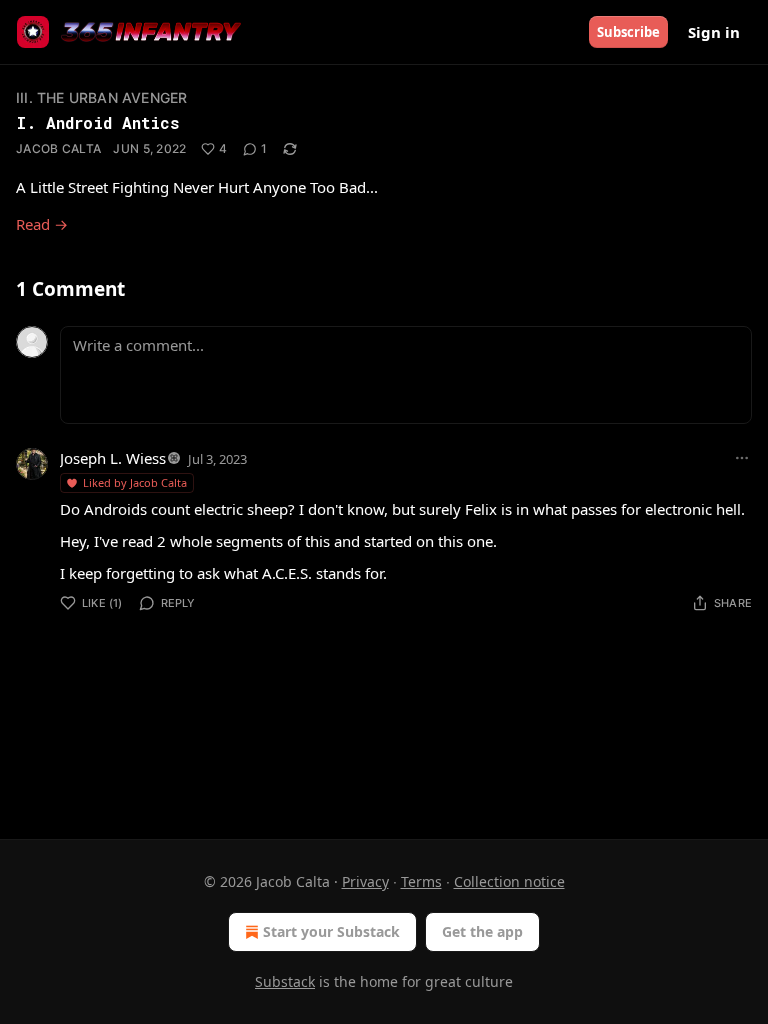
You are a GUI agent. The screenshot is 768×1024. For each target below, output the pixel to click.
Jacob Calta (58, 148)
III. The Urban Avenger (101, 97)
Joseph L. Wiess (113, 458)
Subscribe (628, 32)
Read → (42, 224)
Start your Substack (331, 931)
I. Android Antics (97, 122)
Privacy (365, 881)
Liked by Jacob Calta (135, 482)
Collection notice (509, 881)
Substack (285, 981)
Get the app (482, 931)
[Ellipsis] (742, 458)
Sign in (714, 32)
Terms (421, 881)
